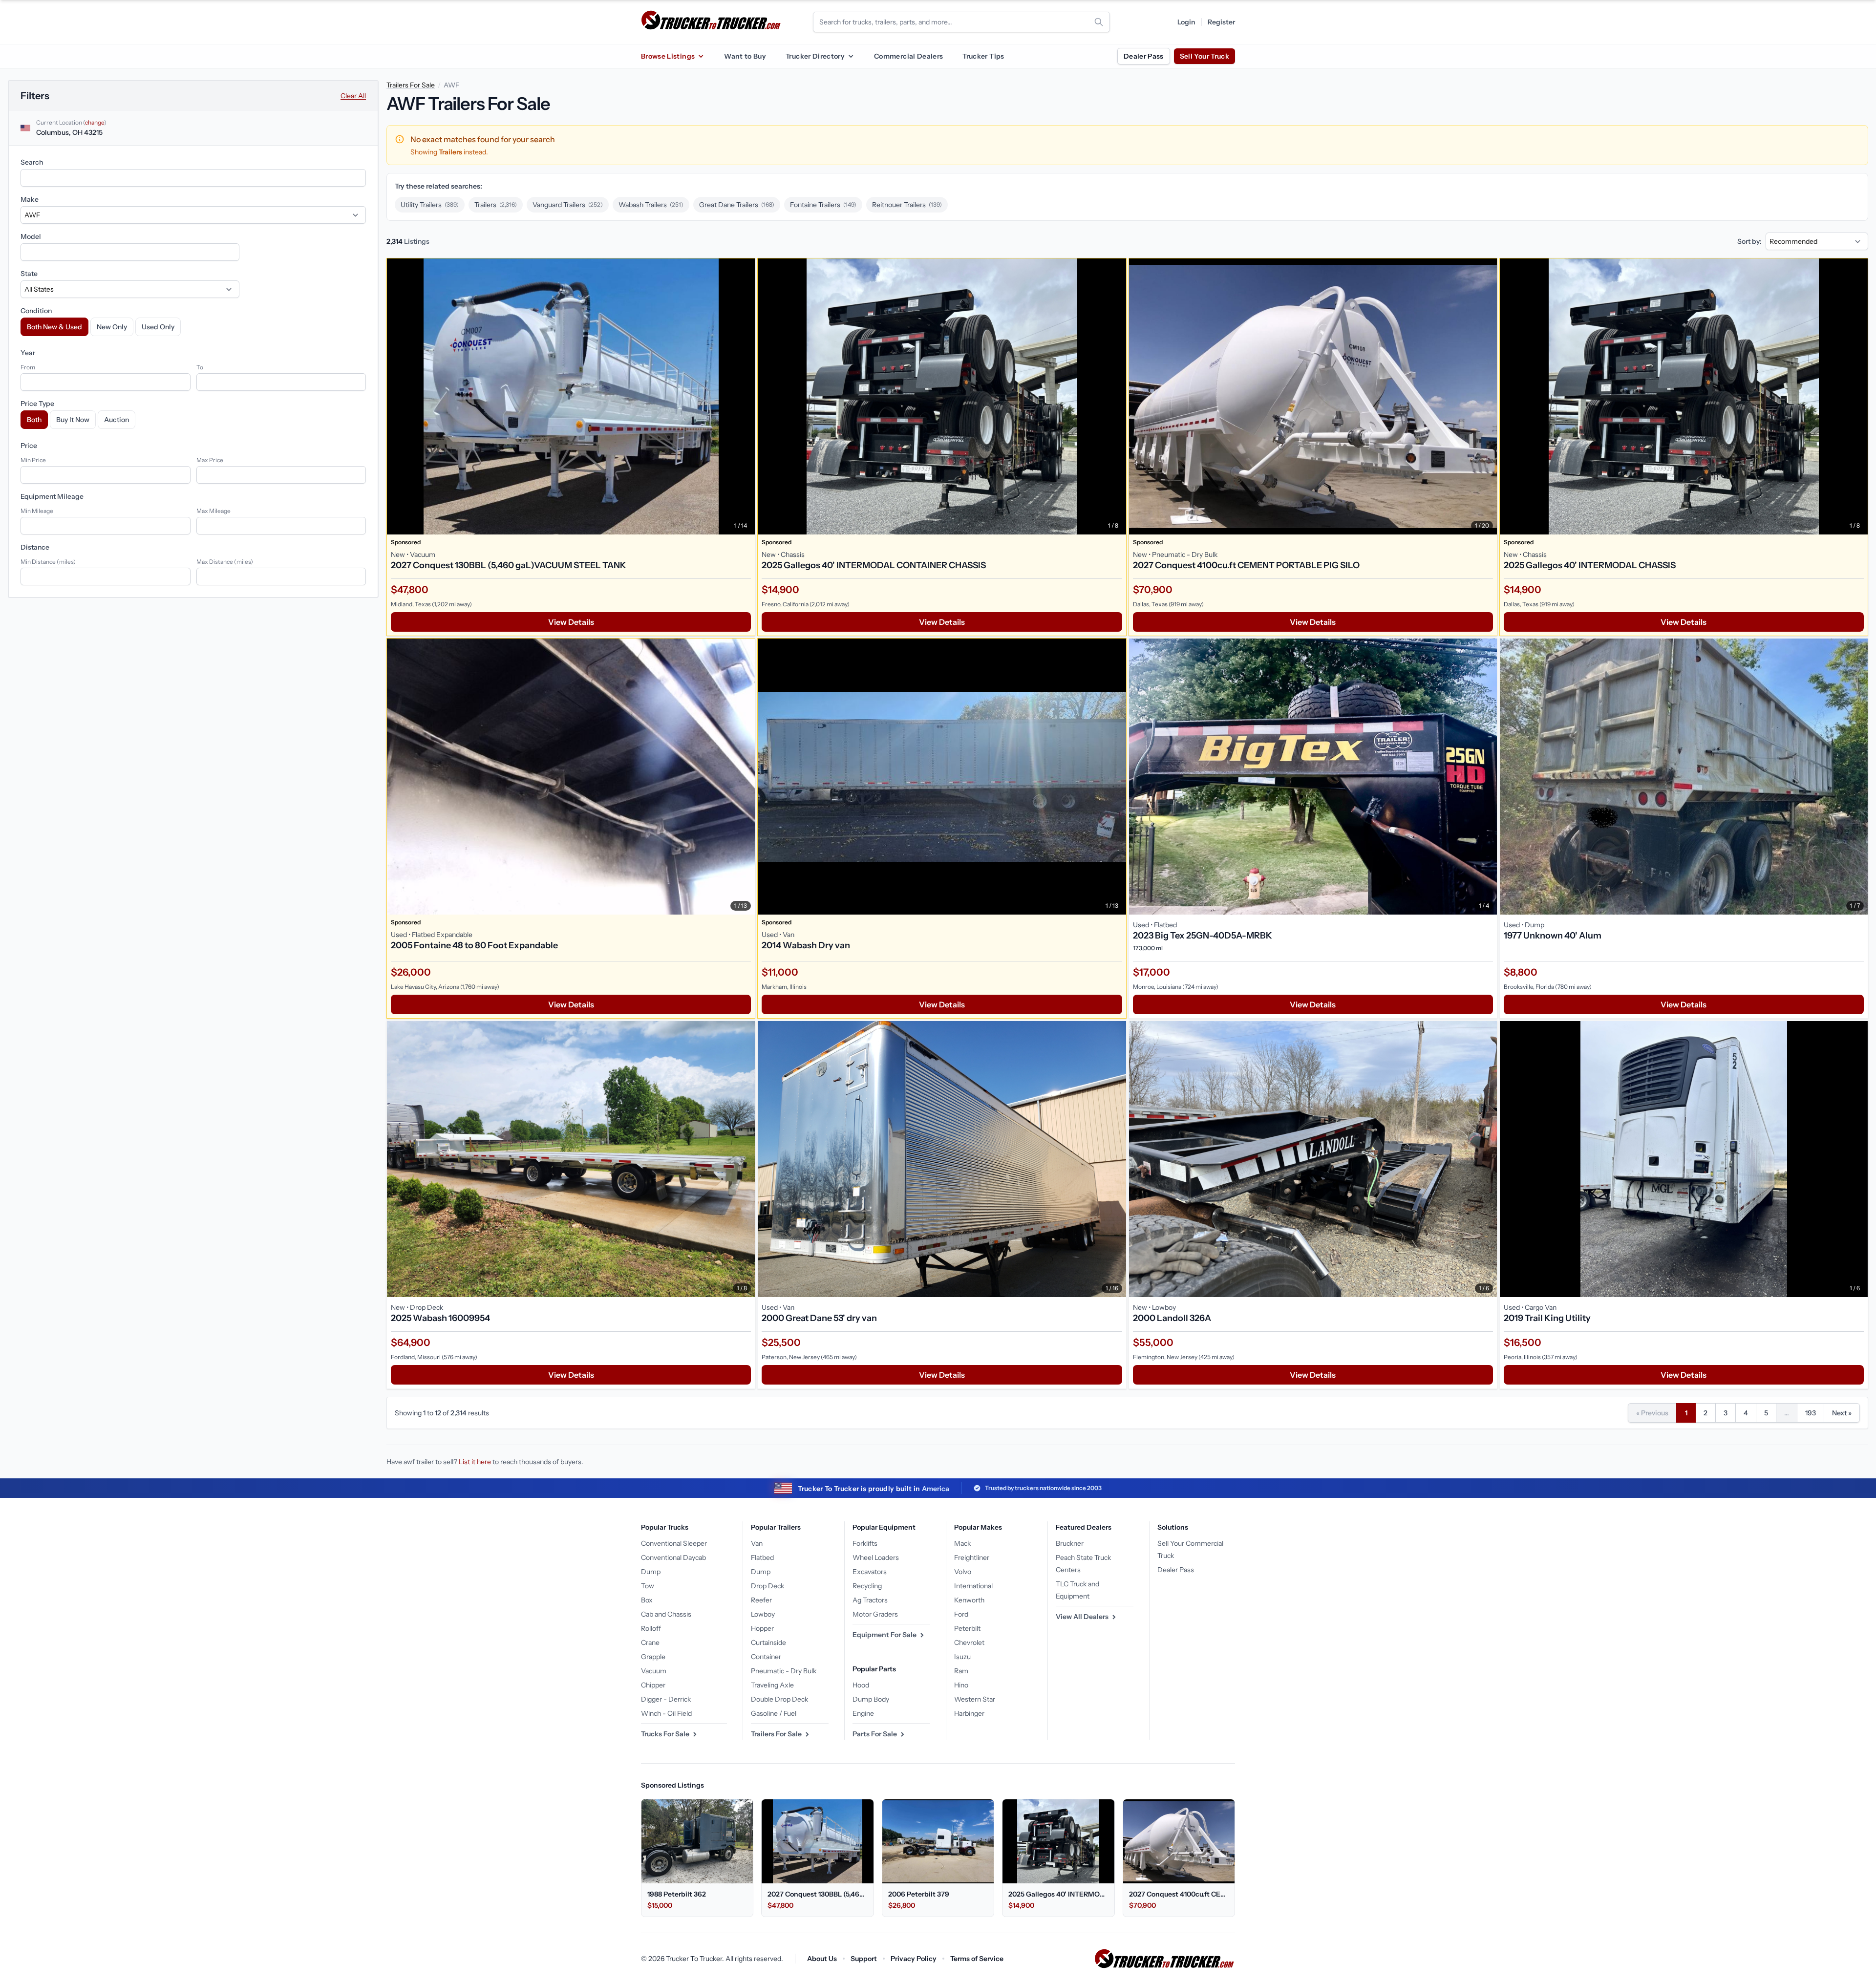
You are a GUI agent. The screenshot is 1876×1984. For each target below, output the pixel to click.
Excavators (870, 1572)
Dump (651, 1572)
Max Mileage (213, 511)
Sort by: (1749, 241)
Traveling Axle (772, 1685)
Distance (35, 547)
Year (28, 353)
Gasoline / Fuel (774, 1713)
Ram (961, 1671)
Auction (117, 420)
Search (32, 162)
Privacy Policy (914, 1959)
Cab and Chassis (666, 1614)
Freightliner (972, 1557)
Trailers (496, 205)
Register (1221, 22)
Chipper (653, 1685)
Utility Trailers (430, 205)
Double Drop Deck (779, 1699)
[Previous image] (397, 396)
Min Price (33, 460)
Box (647, 1600)
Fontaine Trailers (823, 205)
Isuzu (962, 1657)
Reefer (761, 1600)
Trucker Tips (983, 56)
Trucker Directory (815, 56)
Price (29, 446)
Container (766, 1657)
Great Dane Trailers (737, 205)
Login (1186, 22)
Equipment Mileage (52, 496)
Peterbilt (967, 1628)
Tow (648, 1586)
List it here (475, 1462)
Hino (961, 1685)
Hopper (762, 1628)
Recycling (867, 1586)
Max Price (210, 460)
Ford (961, 1614)
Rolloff (651, 1628)
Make (30, 199)
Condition (36, 311)
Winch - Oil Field (666, 1713)
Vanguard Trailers (568, 205)
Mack (962, 1543)
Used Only (158, 327)
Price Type (37, 404)
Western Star (975, 1699)
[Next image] (745, 396)
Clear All (353, 96)
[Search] (1099, 22)
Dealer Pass (1144, 56)
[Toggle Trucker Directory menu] (851, 56)
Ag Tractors (870, 1600)
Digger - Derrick (666, 1699)
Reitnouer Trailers (907, 205)
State (29, 274)
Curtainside (768, 1643)
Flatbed (762, 1557)
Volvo (963, 1572)
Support (864, 1959)
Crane (650, 1643)
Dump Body (871, 1699)
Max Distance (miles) (225, 562)
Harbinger (969, 1713)
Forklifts (865, 1543)
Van (757, 1543)
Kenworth (969, 1600)
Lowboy (763, 1614)
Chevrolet (969, 1643)
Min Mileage (37, 511)
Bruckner (1070, 1543)
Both (34, 420)
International (973, 1586)
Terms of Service (977, 1959)
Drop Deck (767, 1586)
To (200, 367)
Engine (863, 1713)
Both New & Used (54, 327)
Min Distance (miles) (48, 562)
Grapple (653, 1657)
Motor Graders (875, 1614)
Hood (861, 1685)
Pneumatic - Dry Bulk (784, 1671)
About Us (822, 1959)
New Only (112, 327)
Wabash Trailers (651, 205)
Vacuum (654, 1671)
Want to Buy (745, 56)
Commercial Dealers (908, 56)
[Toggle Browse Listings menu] (701, 56)
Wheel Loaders (876, 1557)
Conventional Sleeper (674, 1543)
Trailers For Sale (411, 85)
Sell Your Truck (1204, 56)
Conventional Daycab (673, 1557)
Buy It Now (73, 420)
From (28, 367)
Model (31, 236)
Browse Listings (668, 56)
